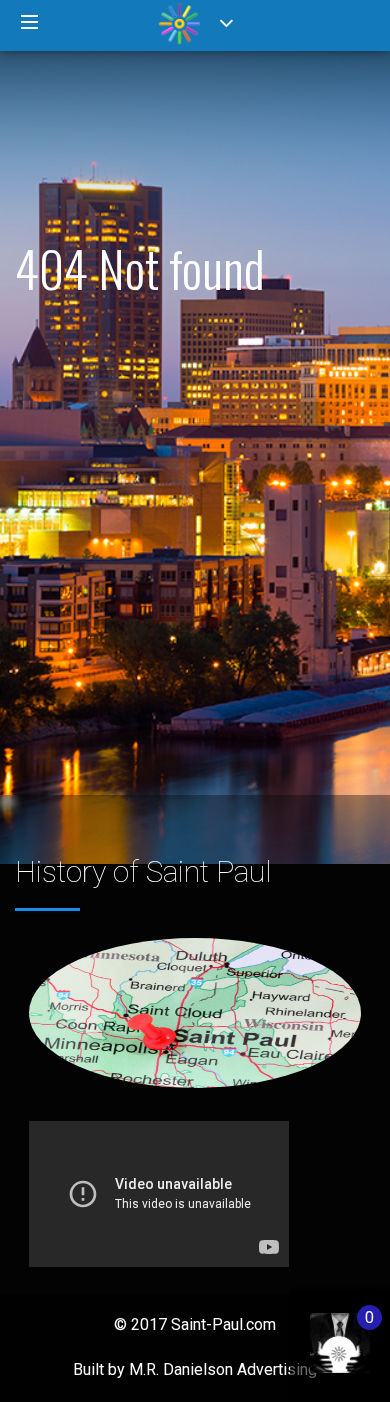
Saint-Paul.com (223, 1324)
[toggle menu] (30, 23)
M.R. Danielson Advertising (223, 1369)
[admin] (319, 1332)
